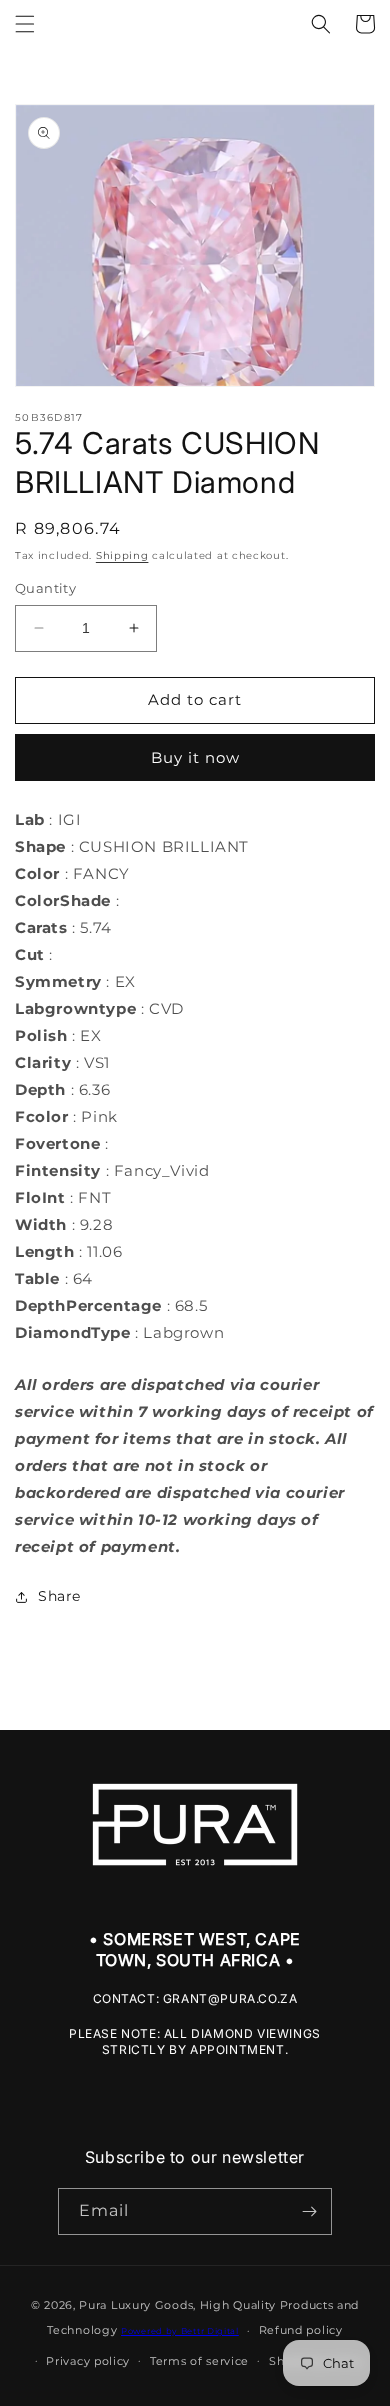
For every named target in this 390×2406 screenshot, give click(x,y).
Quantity (45, 588)
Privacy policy (88, 2361)
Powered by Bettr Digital (180, 2331)
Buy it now (195, 757)
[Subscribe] (309, 2211)
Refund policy (301, 2330)
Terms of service (199, 2361)
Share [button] (59, 1596)
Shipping (122, 555)
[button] (25, 24)
